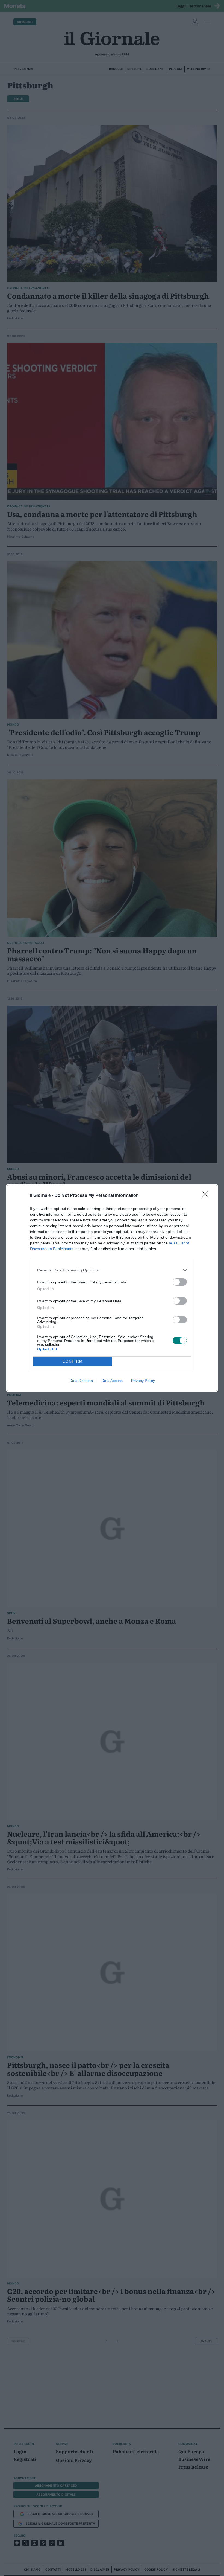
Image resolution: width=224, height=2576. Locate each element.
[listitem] (112, 1270)
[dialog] (112, 1288)
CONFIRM (73, 1361)
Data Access (112, 1381)
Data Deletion (81, 1381)
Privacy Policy (143, 1381)
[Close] (207, 1196)
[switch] (180, 1282)
